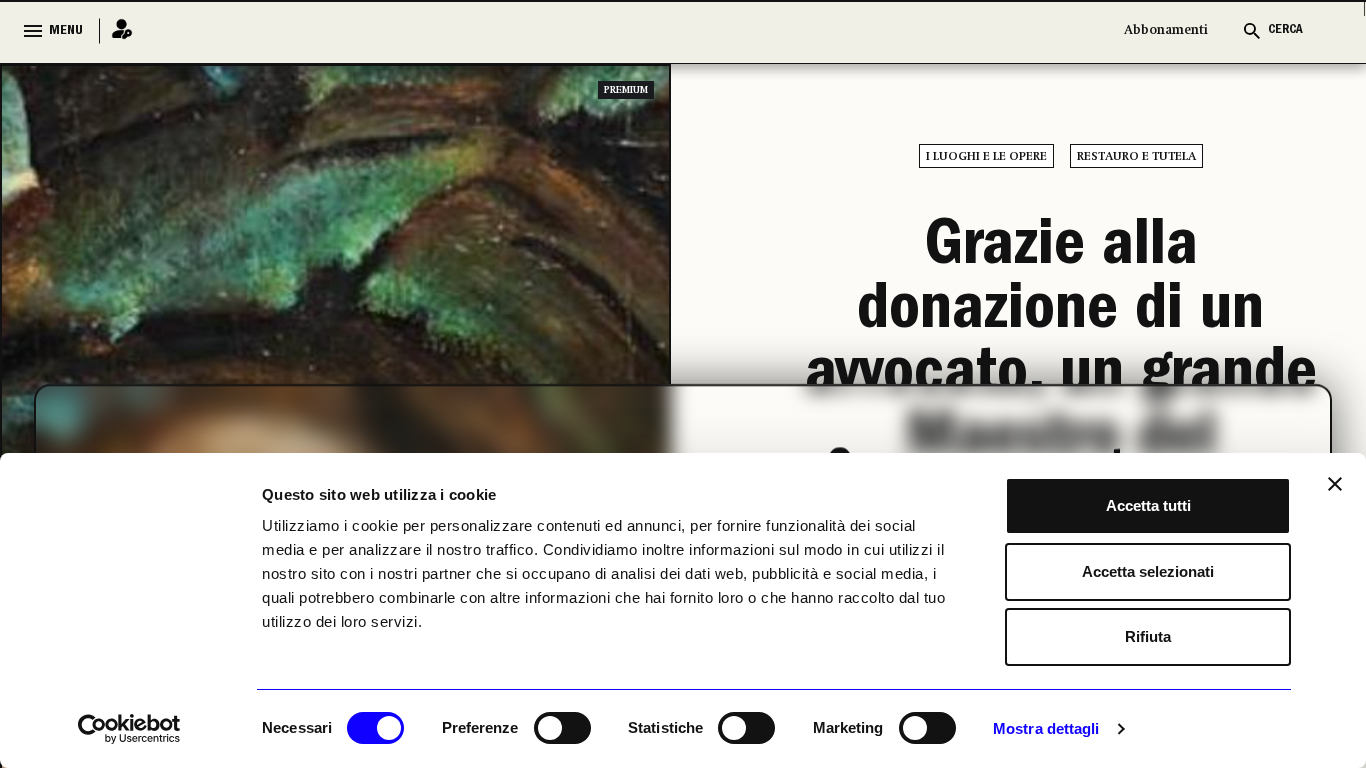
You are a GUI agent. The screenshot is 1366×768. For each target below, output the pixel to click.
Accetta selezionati (1148, 571)
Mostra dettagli (1046, 728)
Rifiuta (1148, 636)
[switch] (562, 728)
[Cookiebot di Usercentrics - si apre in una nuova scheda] (129, 729)
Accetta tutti (1148, 505)
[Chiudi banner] (1335, 484)
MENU (66, 31)
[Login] (116, 30)
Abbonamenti (1166, 30)
